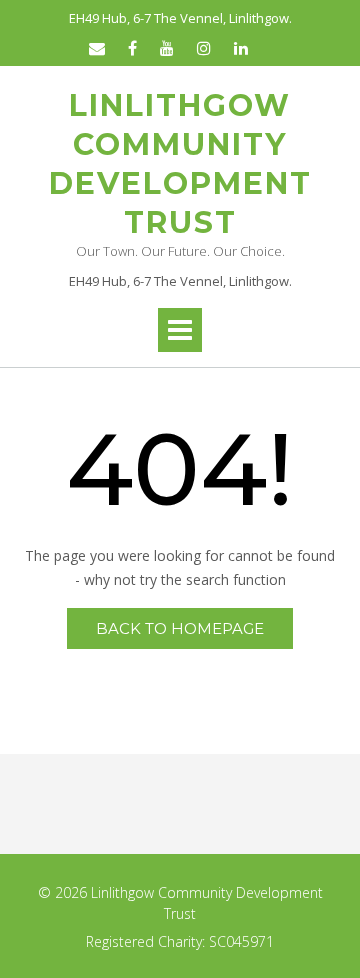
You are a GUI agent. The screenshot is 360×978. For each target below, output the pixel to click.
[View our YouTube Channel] (167, 48)
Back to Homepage (180, 628)
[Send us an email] (97, 48)
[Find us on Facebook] (132, 48)
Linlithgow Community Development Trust (180, 164)
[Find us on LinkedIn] (241, 48)
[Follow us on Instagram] (204, 48)
